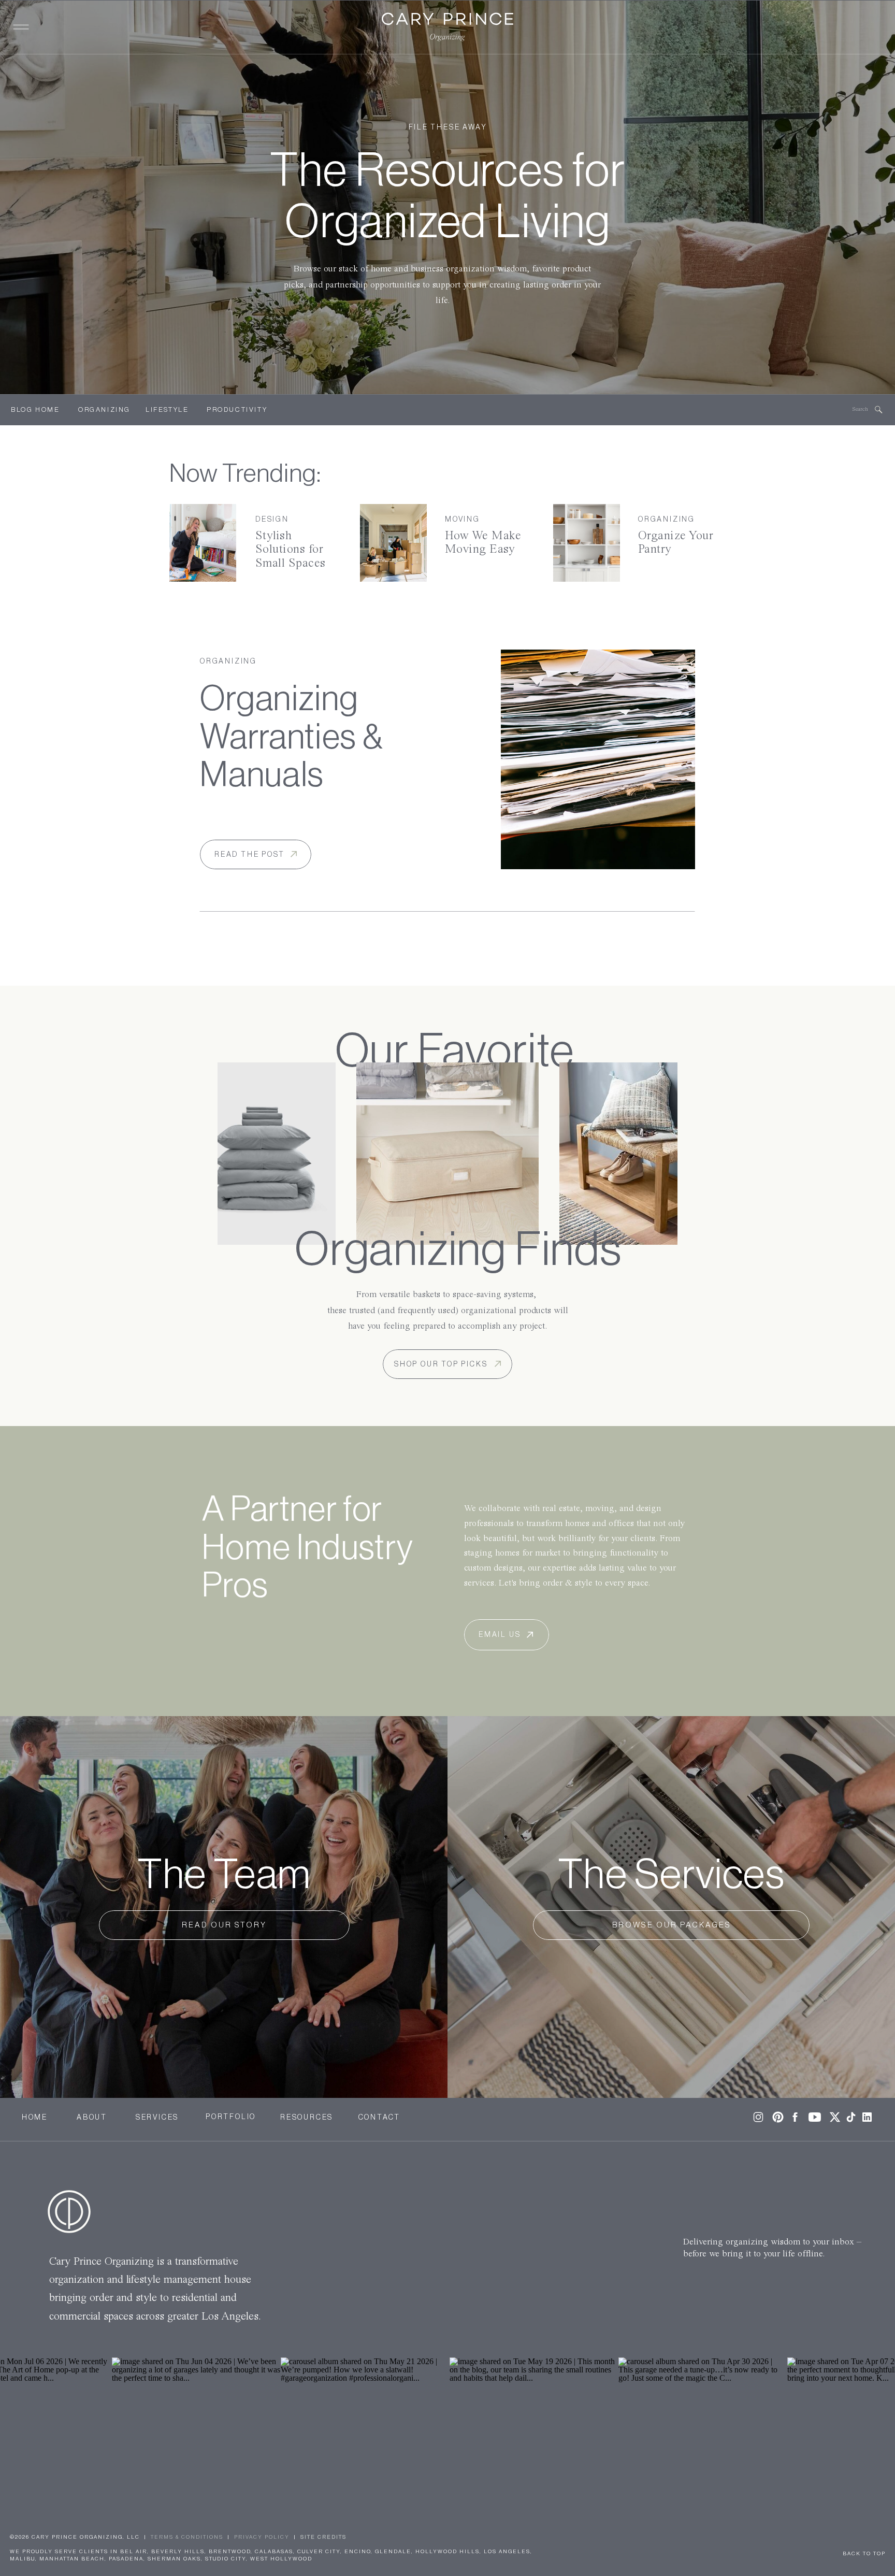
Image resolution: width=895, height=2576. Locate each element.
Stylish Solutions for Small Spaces (291, 550)
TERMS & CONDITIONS (187, 2537)
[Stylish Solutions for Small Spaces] (203, 543)
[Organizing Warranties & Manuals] (598, 759)
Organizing (667, 520)
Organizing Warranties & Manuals (292, 737)
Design (272, 520)
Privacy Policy (262, 2537)
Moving (463, 520)
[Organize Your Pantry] (587, 543)
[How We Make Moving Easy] (393, 543)
